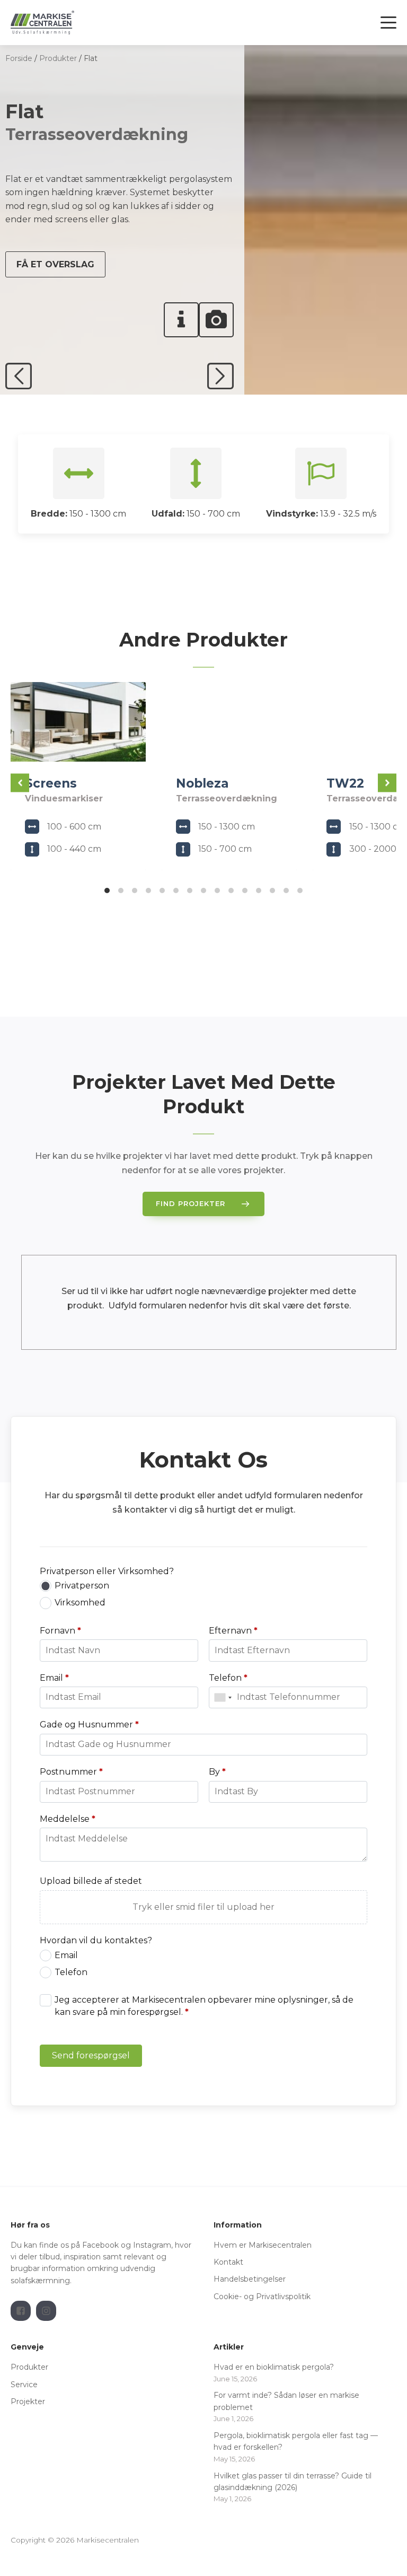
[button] (20, 783)
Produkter (58, 58)
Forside (19, 58)
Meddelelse (68, 1819)
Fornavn (60, 1631)
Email (54, 1678)
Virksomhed (80, 1603)
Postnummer (71, 1772)
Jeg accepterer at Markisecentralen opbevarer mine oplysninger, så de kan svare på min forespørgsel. (204, 2006)
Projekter (28, 2402)
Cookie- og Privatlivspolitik (262, 2296)
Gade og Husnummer (89, 1724)
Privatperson (82, 1586)
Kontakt (228, 2262)
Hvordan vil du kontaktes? (96, 1940)
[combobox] (223, 1697)
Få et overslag (55, 264)
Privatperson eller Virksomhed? (107, 1571)
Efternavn (233, 1631)
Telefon (228, 1678)
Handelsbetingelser (251, 2279)
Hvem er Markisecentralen (263, 2245)
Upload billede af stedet (91, 1881)
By (217, 1772)
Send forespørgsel (91, 2055)
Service (24, 2385)
